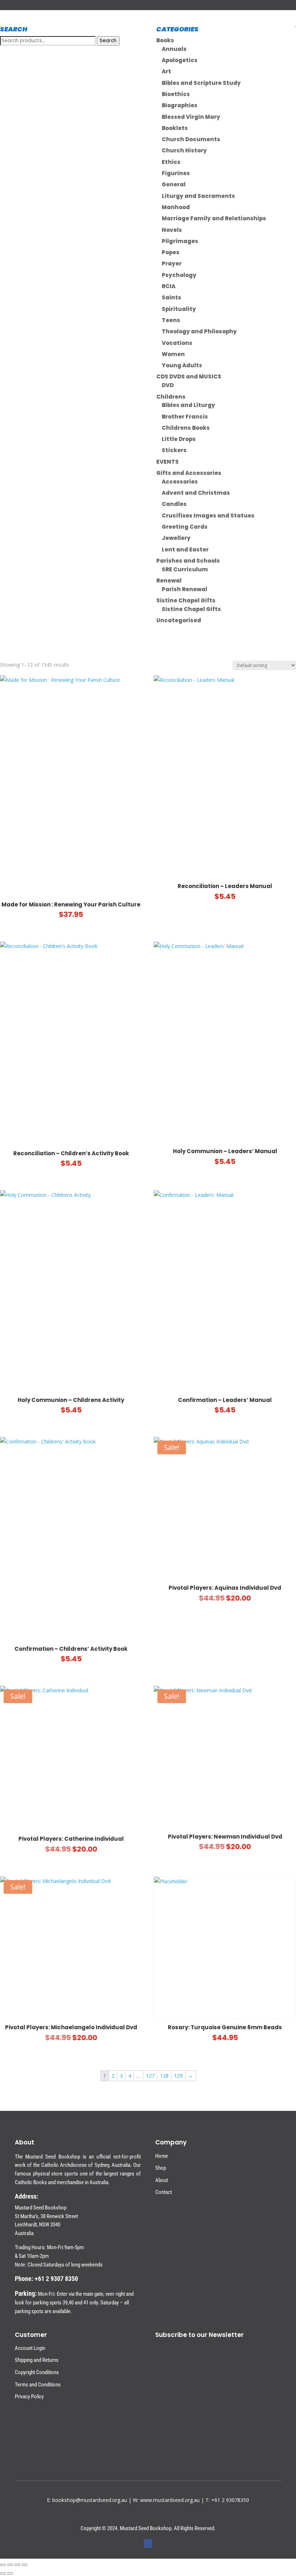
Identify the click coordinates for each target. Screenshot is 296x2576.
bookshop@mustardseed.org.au (90, 2500)
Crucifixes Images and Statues (208, 516)
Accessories (180, 482)
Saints (171, 297)
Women (173, 354)
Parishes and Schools (188, 561)
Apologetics (180, 60)
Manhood (176, 207)
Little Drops (179, 439)
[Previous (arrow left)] (3, 2573)
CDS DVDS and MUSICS (189, 376)
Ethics (171, 162)
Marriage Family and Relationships (214, 218)
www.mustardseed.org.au (170, 2500)
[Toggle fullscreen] (10, 2565)
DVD (168, 385)
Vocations (177, 343)
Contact (164, 2192)
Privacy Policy (29, 2397)
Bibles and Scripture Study (201, 83)
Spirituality (179, 309)
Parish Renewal (184, 589)
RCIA (169, 286)
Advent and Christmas (196, 493)
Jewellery (176, 538)
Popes (171, 252)
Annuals (174, 49)
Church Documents (191, 139)
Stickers (174, 450)
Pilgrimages (180, 241)
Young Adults (182, 365)
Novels (172, 230)
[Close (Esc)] (25, 2565)
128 (164, 2076)
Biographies (180, 105)
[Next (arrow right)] (10, 2573)
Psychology (179, 275)
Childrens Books (186, 428)
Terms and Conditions (38, 2385)
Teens (171, 320)
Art (166, 71)
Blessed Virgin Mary (191, 117)
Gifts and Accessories (189, 473)
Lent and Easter (185, 549)
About (162, 2180)
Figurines (176, 173)
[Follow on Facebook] (148, 2543)
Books (165, 40)
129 (178, 2076)
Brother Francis (185, 417)
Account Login (30, 2348)
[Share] (17, 2565)
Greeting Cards (185, 527)
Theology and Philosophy (199, 331)
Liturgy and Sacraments (198, 196)
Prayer (172, 263)
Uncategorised (179, 620)
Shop (161, 2168)
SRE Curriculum (185, 569)
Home (162, 2156)
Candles (174, 504)
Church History (184, 150)
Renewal (169, 581)
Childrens (171, 397)
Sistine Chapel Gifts (186, 600)
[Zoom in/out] (3, 2565)
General (174, 184)
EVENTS (167, 462)
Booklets (175, 128)
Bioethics (176, 94)
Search (108, 41)
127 (150, 2076)
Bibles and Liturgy (188, 405)
